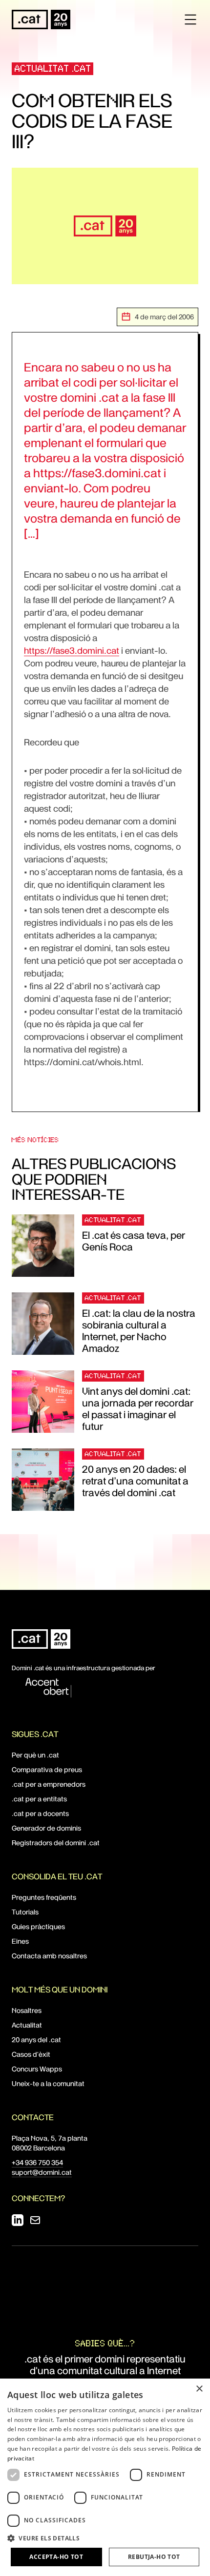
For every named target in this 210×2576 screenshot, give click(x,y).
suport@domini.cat (42, 2172)
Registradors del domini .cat (56, 1843)
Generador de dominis (46, 1828)
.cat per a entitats (39, 1799)
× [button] (199, 2389)
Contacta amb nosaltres (49, 1956)
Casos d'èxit (31, 2054)
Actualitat (27, 2025)
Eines (20, 1941)
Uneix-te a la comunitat (48, 2084)
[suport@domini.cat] (35, 2220)
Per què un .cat (35, 1755)
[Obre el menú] (190, 20)
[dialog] (105, 2477)
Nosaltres (27, 2010)
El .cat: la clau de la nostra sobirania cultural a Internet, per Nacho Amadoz (139, 1331)
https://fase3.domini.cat (72, 651)
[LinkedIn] (18, 2220)
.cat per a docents (40, 1814)
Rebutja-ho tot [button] (154, 2557)
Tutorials (25, 1912)
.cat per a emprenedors (49, 1784)
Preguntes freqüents (44, 1897)
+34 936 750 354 (37, 2163)
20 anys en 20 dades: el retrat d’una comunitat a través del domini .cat (135, 1481)
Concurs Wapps (37, 2069)
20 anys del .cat (36, 2040)
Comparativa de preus (47, 1770)
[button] (105, 2538)
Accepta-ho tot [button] (56, 2557)
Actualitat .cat (53, 68)
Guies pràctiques (38, 1927)
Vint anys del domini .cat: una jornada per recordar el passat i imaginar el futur (138, 1409)
